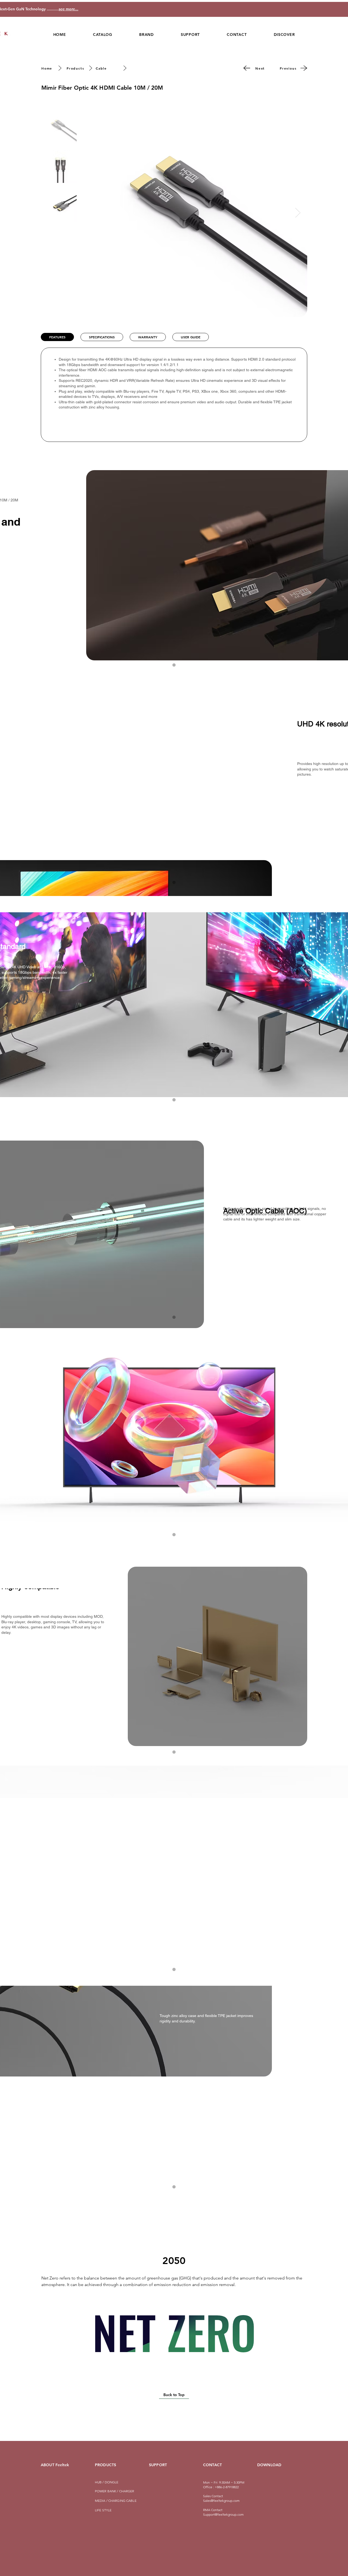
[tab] (57, 337)
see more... (56, 9)
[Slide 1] (174, 882)
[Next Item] (298, 213)
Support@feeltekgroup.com (223, 2514)
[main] (174, 665)
